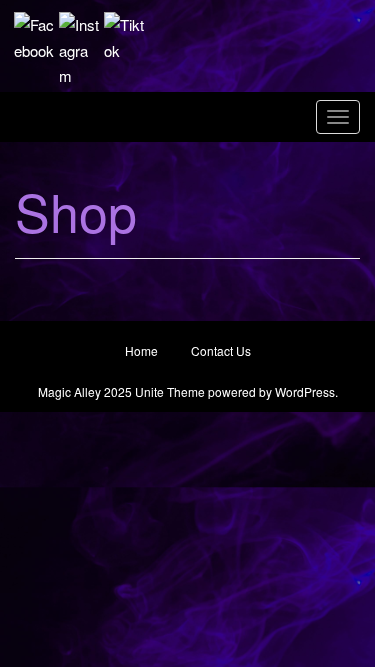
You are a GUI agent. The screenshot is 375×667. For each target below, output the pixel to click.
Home (141, 350)
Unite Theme (170, 391)
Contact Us (221, 350)
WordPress (305, 391)
